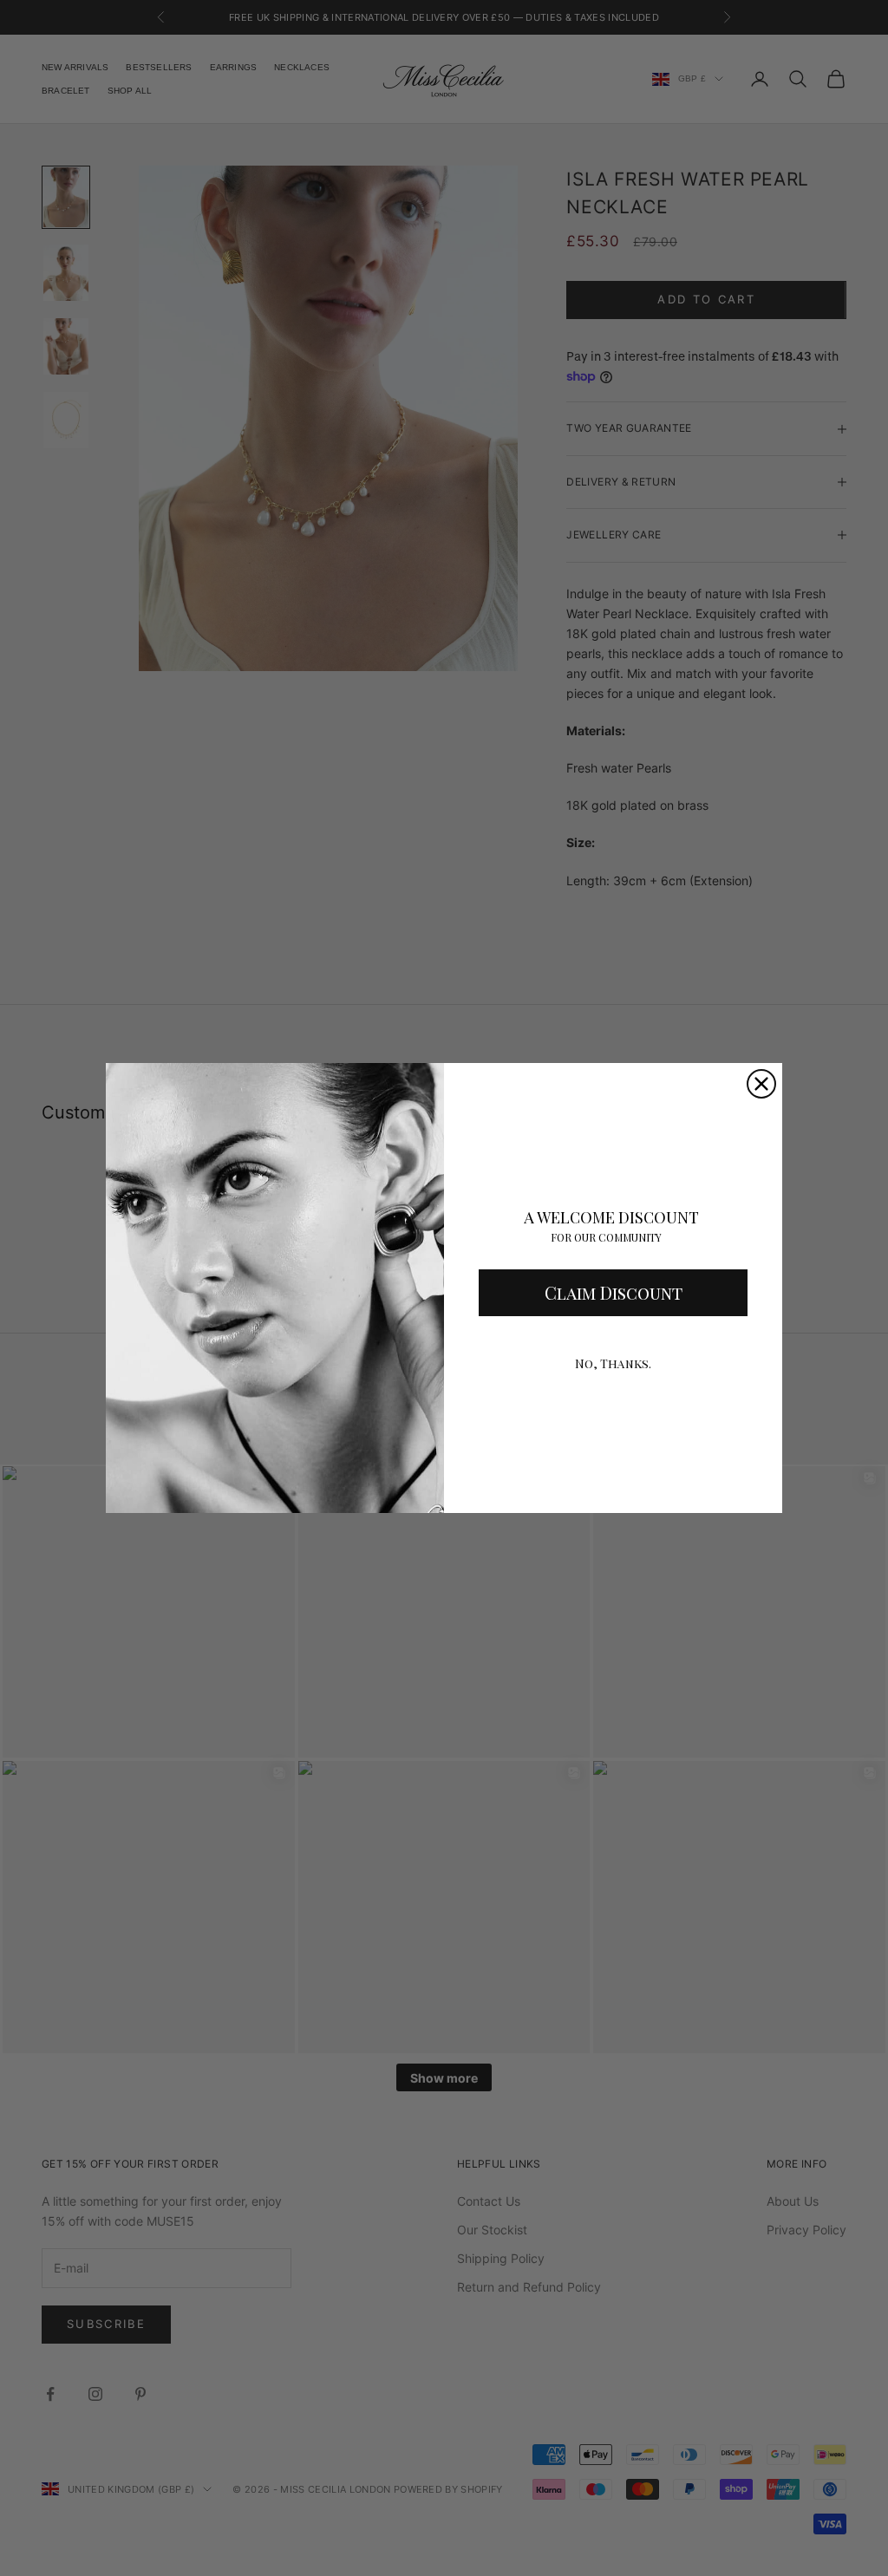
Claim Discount (614, 1292)
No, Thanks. (613, 1363)
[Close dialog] (761, 1084)
